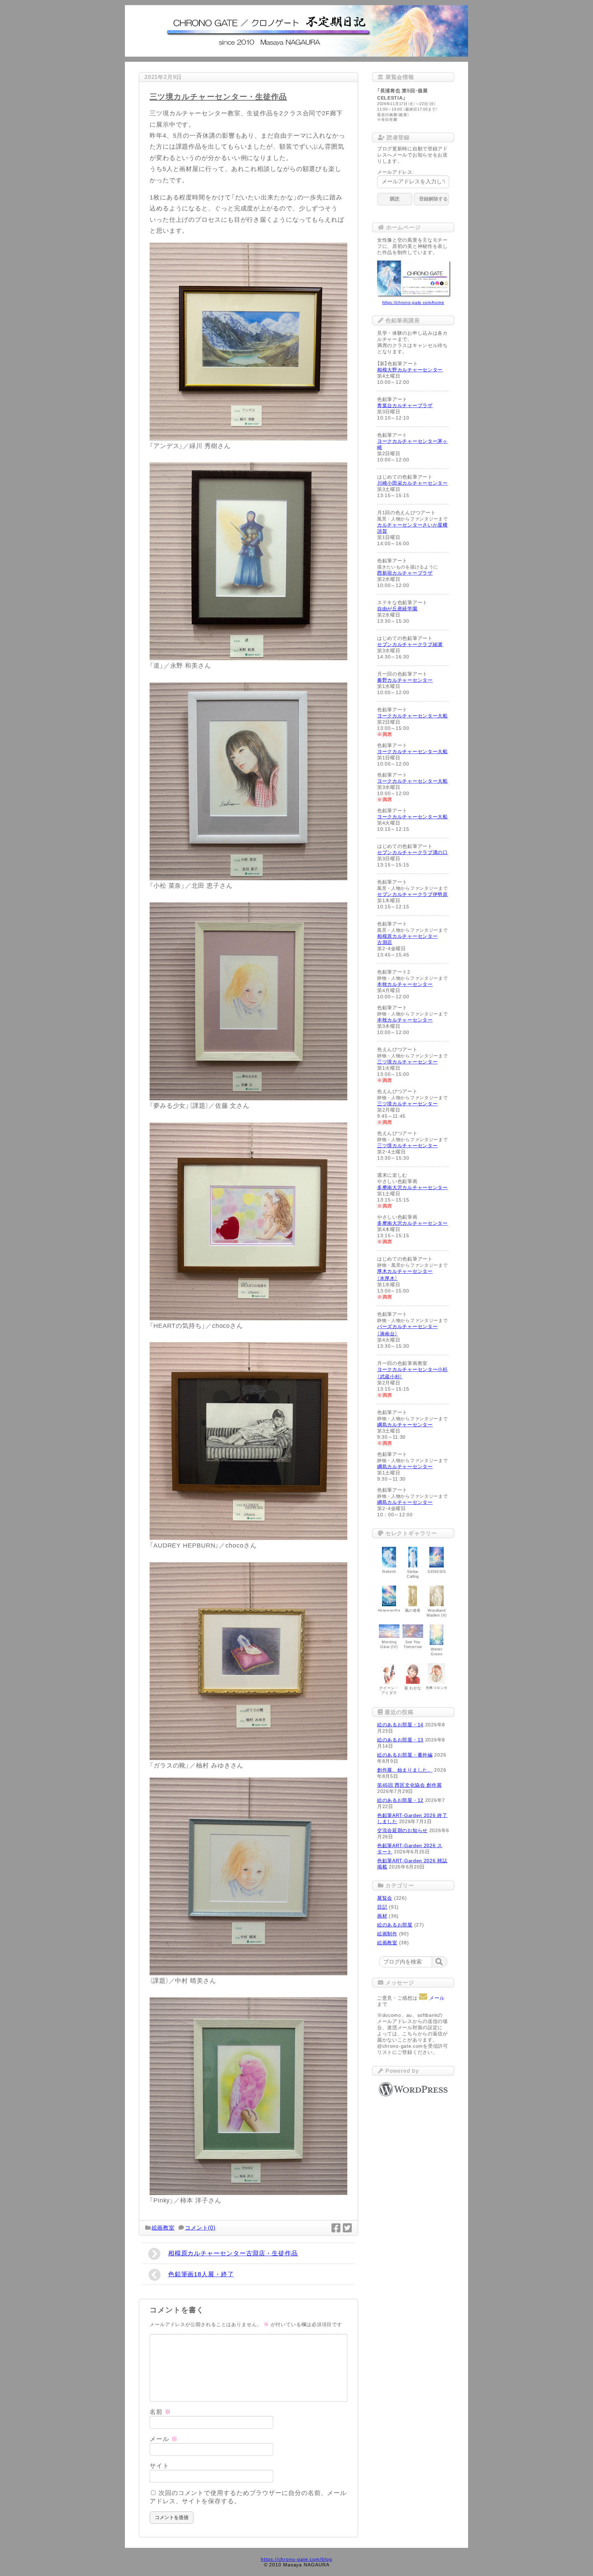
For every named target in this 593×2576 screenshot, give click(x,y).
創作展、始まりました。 (405, 1770)
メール (164, 2439)
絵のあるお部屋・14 (400, 1725)
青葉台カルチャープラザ (405, 405)
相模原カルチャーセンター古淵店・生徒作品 (233, 2253)
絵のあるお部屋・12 (400, 1800)
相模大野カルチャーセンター (410, 370)
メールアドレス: (396, 172)
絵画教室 (163, 2228)
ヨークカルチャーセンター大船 (412, 716)
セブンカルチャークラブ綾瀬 (410, 644)
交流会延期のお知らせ (402, 1830)
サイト (159, 2466)
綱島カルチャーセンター (405, 1425)
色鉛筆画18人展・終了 (201, 2274)
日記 (382, 1907)
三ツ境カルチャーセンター (407, 1062)
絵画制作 (387, 1934)
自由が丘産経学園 (397, 609)
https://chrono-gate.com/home (413, 303)
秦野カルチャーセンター (405, 680)
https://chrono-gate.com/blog (296, 2559)
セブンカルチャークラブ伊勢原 (412, 894)
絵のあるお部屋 (395, 1925)
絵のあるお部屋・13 (400, 1740)
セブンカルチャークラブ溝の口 (412, 852)
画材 (382, 1916)
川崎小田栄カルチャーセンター (412, 483)
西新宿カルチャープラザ (405, 573)
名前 (160, 2412)
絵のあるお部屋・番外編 (405, 1755)
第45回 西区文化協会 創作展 (410, 1785)
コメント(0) (200, 2228)
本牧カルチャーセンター (405, 984)
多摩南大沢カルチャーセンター (412, 1187)
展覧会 (385, 1898)
